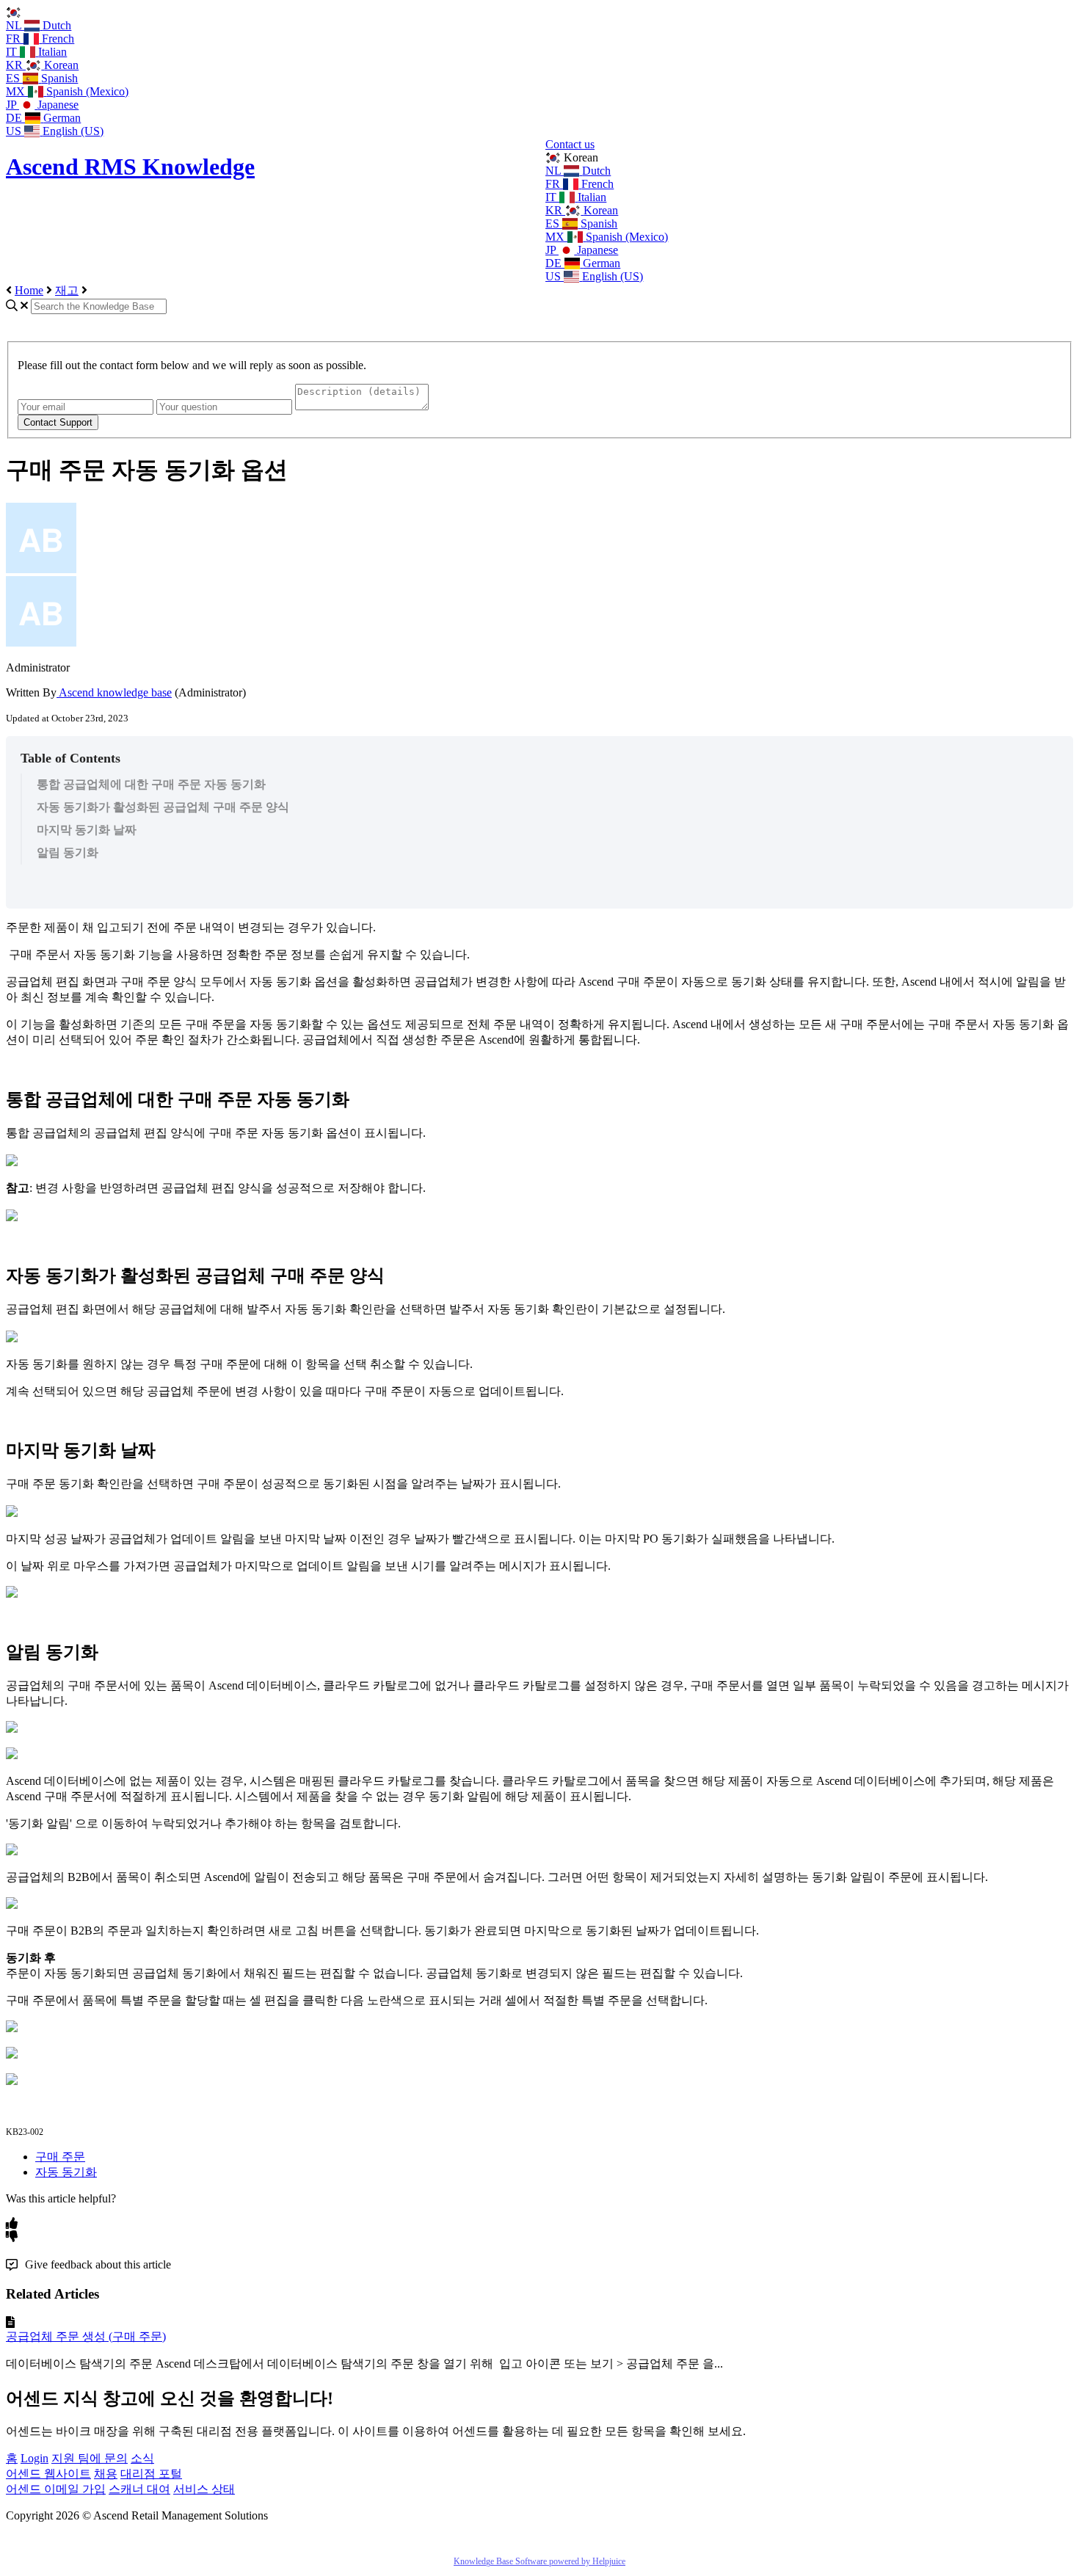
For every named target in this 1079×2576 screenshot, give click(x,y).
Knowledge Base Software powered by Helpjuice (539, 2561)
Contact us (570, 144)
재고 (67, 290)
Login (34, 2458)
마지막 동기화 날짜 (87, 830)
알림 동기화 (68, 852)
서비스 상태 (204, 2489)
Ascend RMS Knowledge (130, 167)
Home (29, 290)
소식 (142, 2458)
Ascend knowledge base (114, 692)
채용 (106, 2474)
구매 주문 (60, 2157)
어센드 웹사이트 (48, 2474)
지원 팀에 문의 (90, 2458)
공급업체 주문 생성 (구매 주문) (86, 2336)
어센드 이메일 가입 (56, 2489)
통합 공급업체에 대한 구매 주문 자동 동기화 (151, 784)
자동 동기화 (66, 2172)
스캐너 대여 (139, 2489)
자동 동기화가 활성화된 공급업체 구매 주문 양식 (163, 807)
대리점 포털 (151, 2474)
